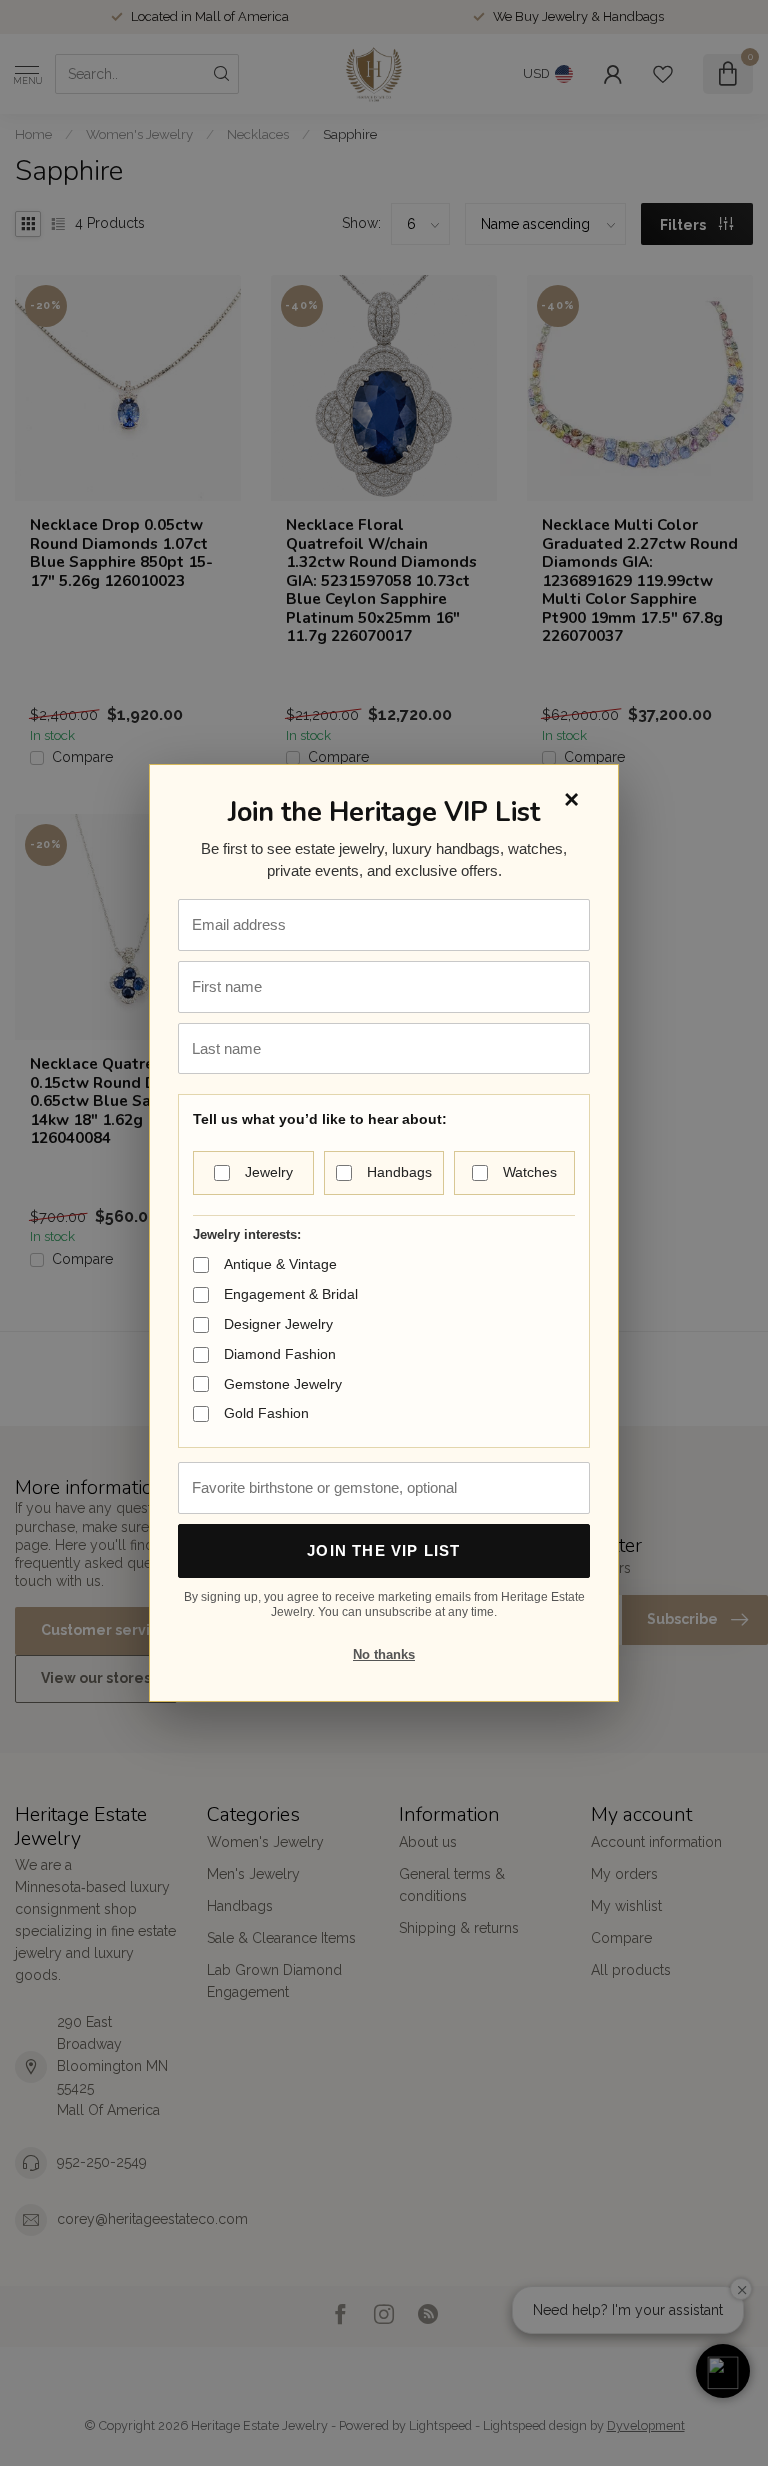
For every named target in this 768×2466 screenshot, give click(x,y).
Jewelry (269, 1172)
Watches (530, 1172)
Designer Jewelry (278, 1324)
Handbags (399, 1172)
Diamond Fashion (280, 1354)
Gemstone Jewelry (283, 1384)
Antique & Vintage (280, 1264)
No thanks (384, 1654)
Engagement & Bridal (291, 1294)
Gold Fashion (266, 1413)
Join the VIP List (383, 1550)
